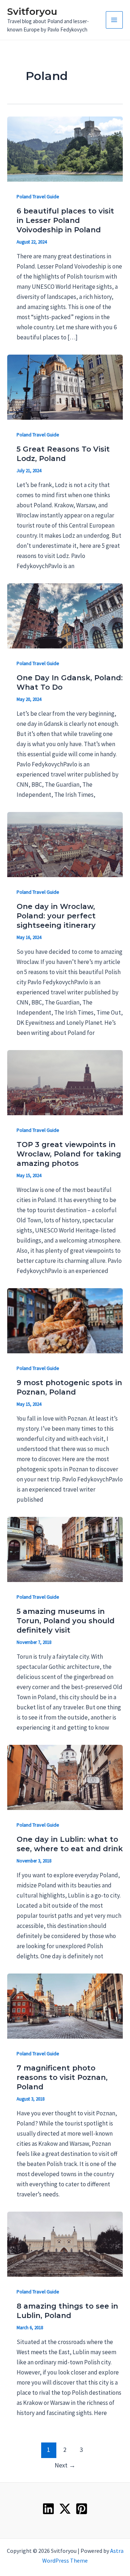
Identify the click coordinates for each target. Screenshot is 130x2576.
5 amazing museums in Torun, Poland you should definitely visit (66, 1621)
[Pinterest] (82, 2509)
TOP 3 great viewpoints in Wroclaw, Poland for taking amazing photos (69, 1154)
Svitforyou (32, 12)
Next (65, 2465)
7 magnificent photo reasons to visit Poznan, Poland (62, 2077)
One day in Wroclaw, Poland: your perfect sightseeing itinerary (56, 916)
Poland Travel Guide (38, 196)
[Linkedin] (48, 2509)
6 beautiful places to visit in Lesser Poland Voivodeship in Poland (65, 220)
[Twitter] (65, 2509)
